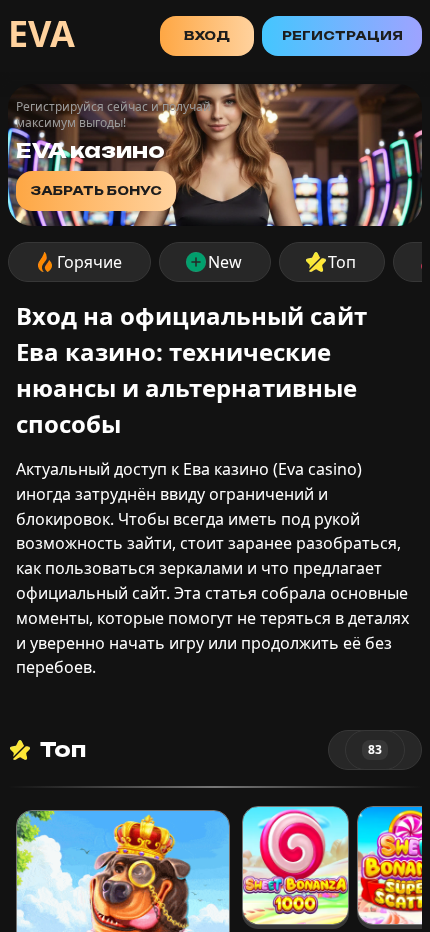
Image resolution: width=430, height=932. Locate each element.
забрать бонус (96, 190)
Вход (207, 35)
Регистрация (342, 35)
